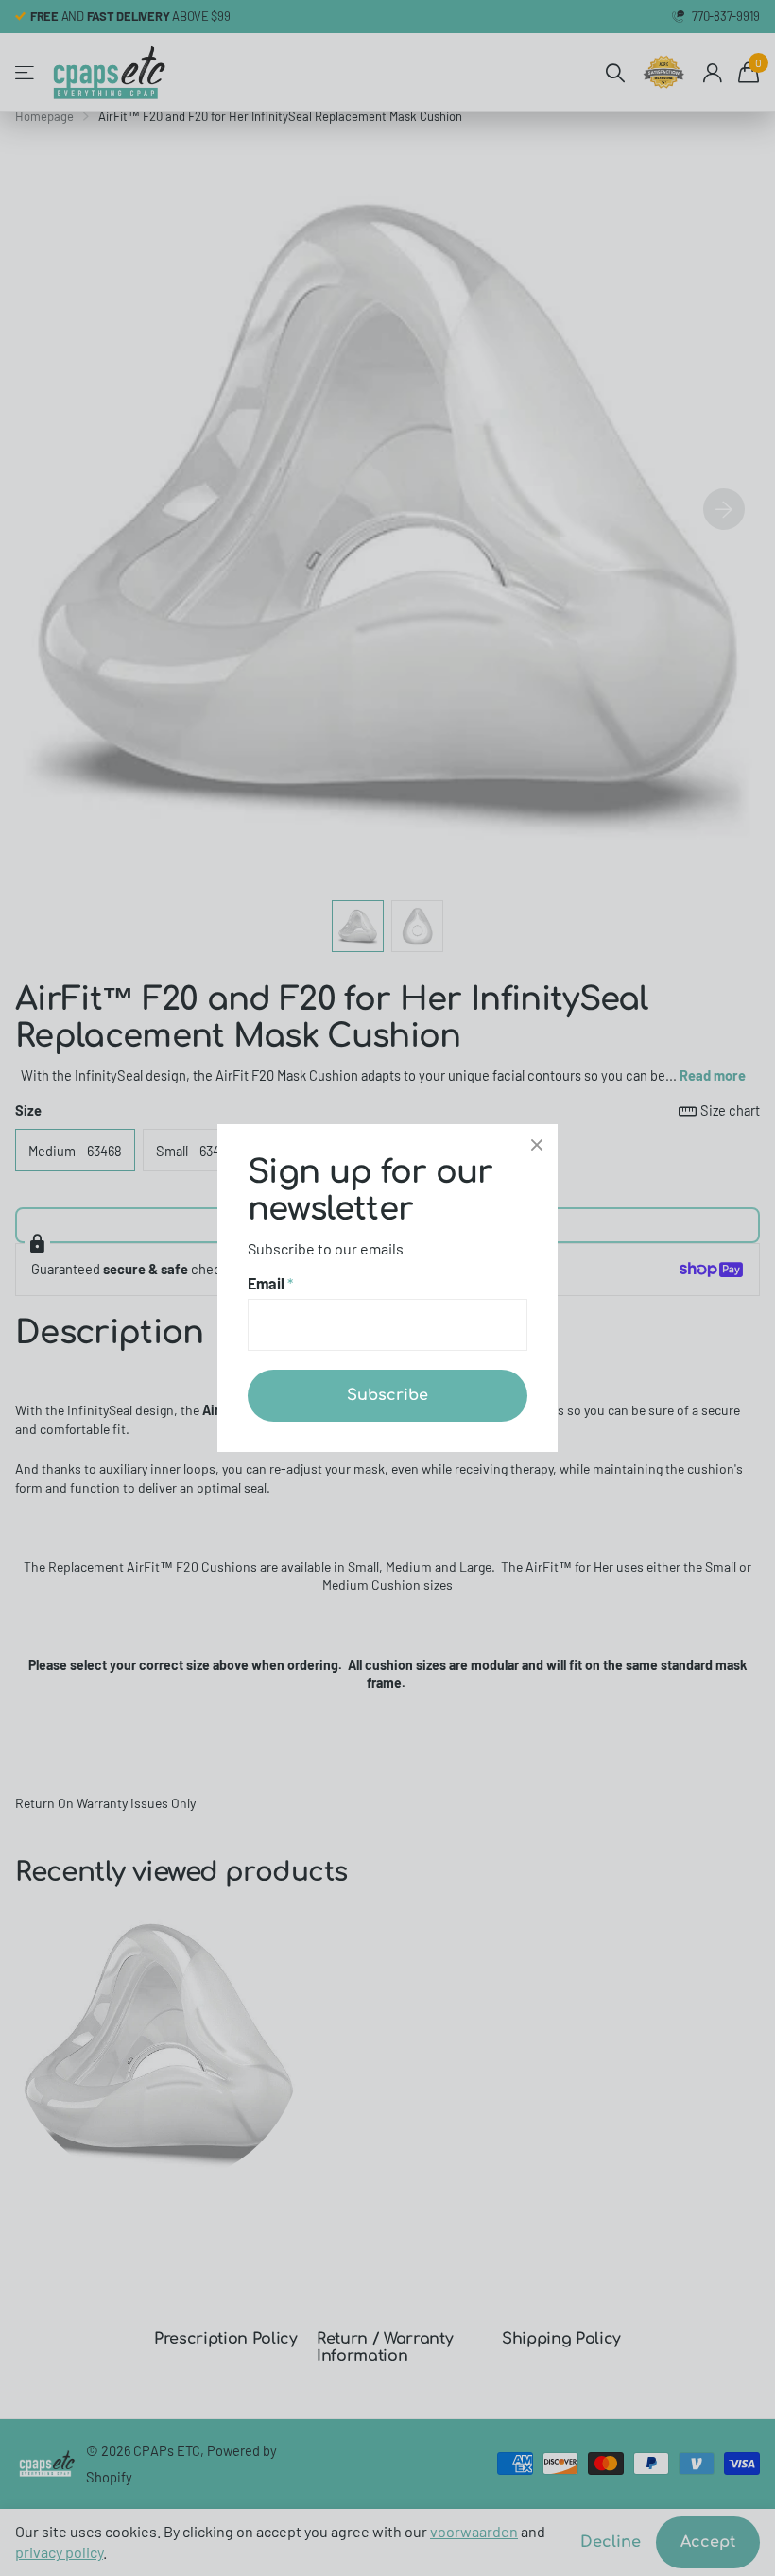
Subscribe (387, 1395)
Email (270, 1283)
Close (537, 1145)
